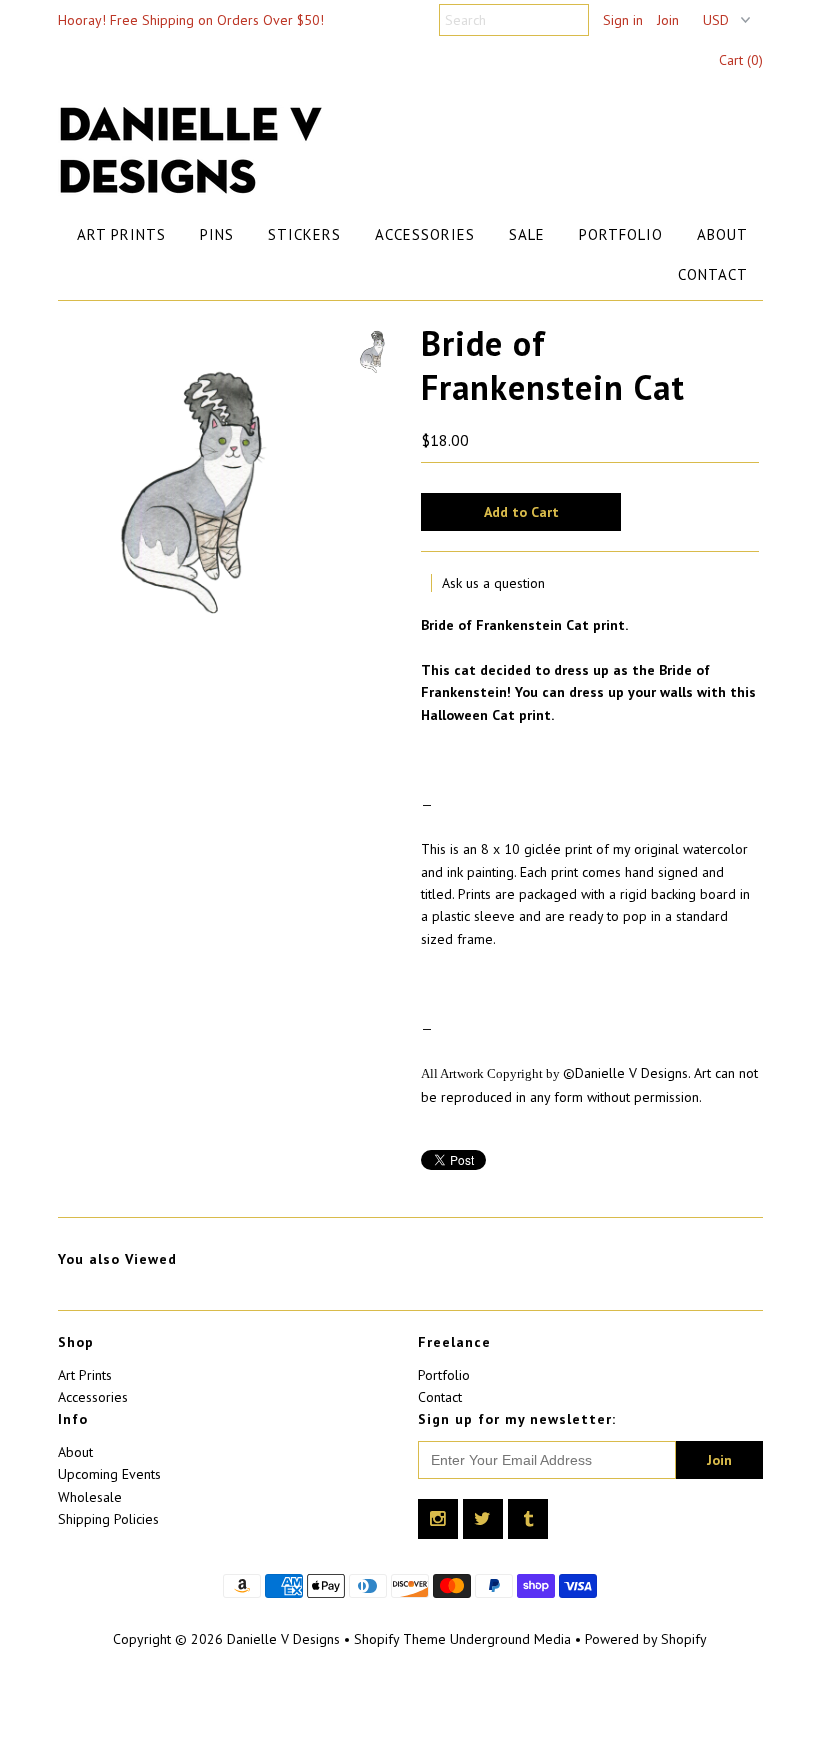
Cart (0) (741, 60)
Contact (713, 274)
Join (668, 20)
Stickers (304, 234)
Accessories (425, 234)
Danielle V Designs (283, 1639)
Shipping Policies (108, 1519)
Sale (527, 234)
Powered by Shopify (646, 1639)
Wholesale (90, 1497)
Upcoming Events (109, 1474)
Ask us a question (493, 583)
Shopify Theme (400, 1639)
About (722, 234)
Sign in (623, 20)
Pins (217, 234)
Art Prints (121, 234)
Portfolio (621, 234)
